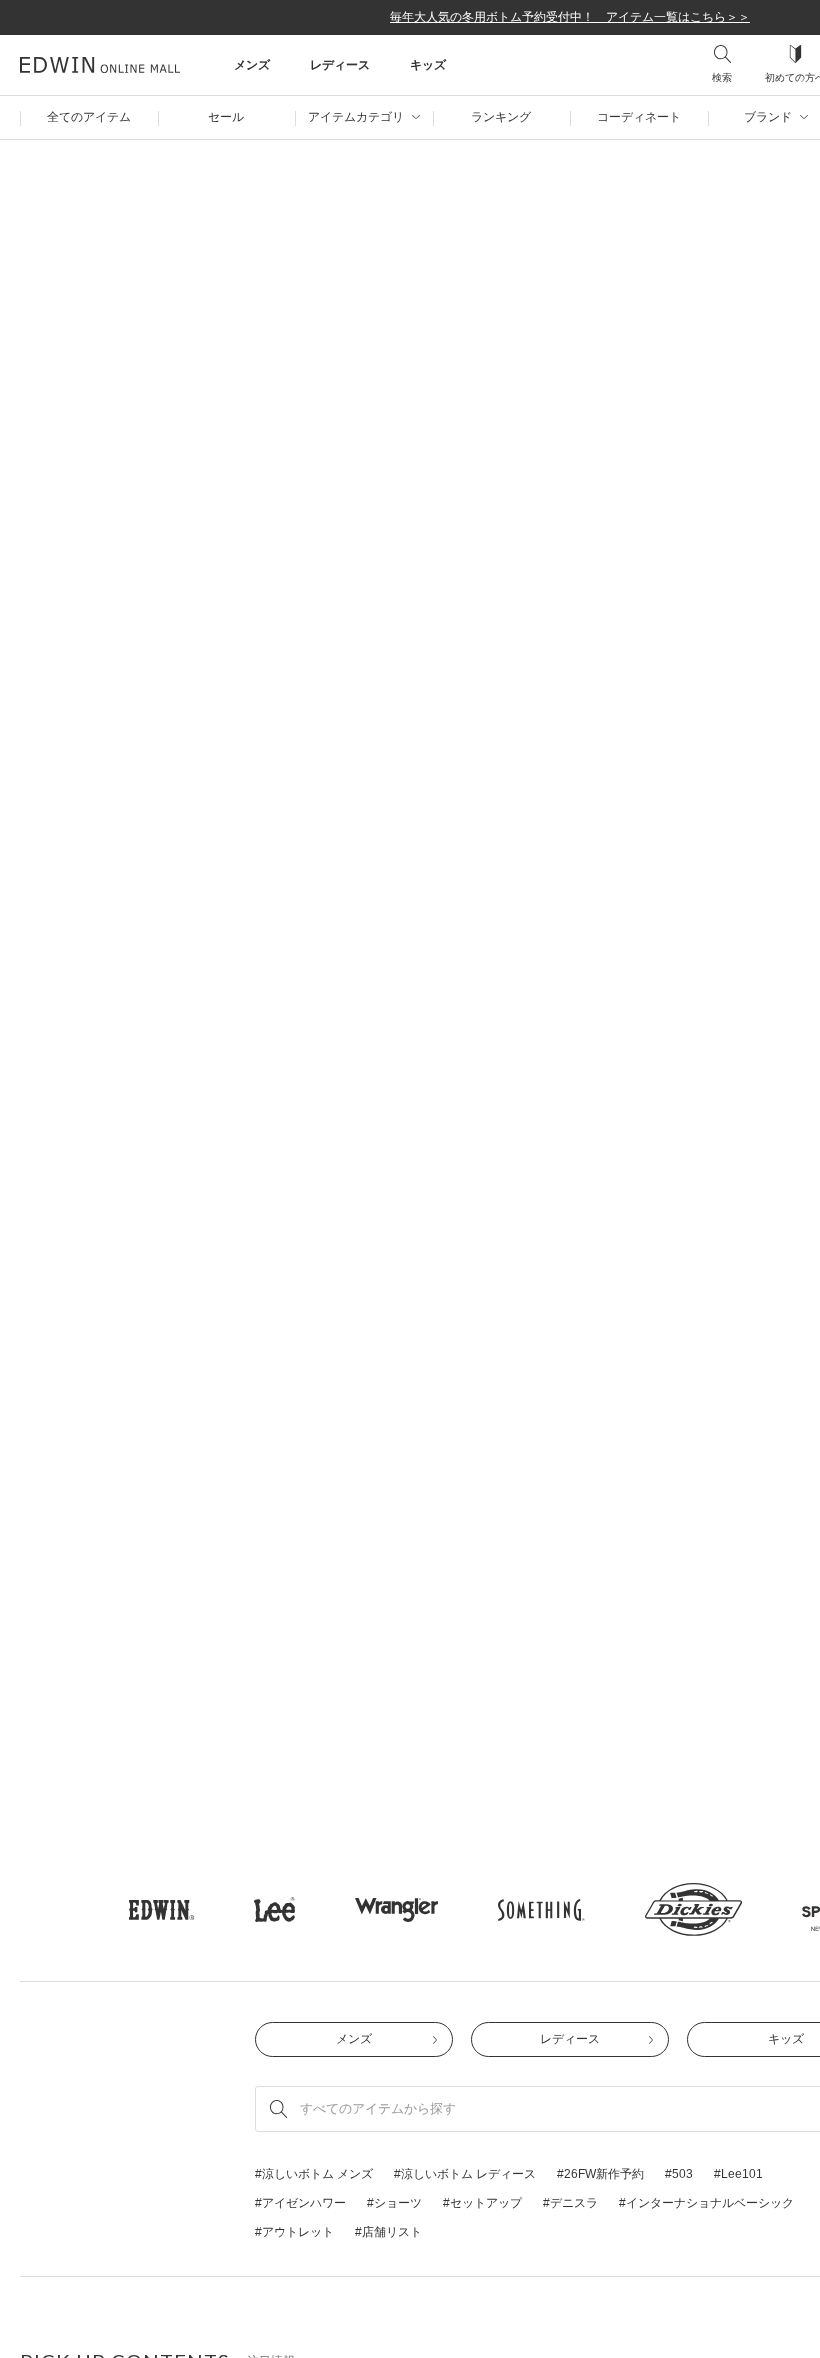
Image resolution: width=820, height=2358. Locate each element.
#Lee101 (738, 942)
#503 (679, 942)
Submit (278, 877)
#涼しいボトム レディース (465, 942)
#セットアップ (482, 971)
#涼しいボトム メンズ (314, 942)
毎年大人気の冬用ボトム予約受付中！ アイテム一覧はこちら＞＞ (570, 17)
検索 (722, 77)
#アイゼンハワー (300, 971)
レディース (570, 807)
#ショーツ (394, 971)
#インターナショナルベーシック (706, 971)
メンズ (354, 807)
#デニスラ (570, 971)
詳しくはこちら (116, 2152)
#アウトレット (294, 1000)
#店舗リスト (388, 1000)
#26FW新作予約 (600, 942)
